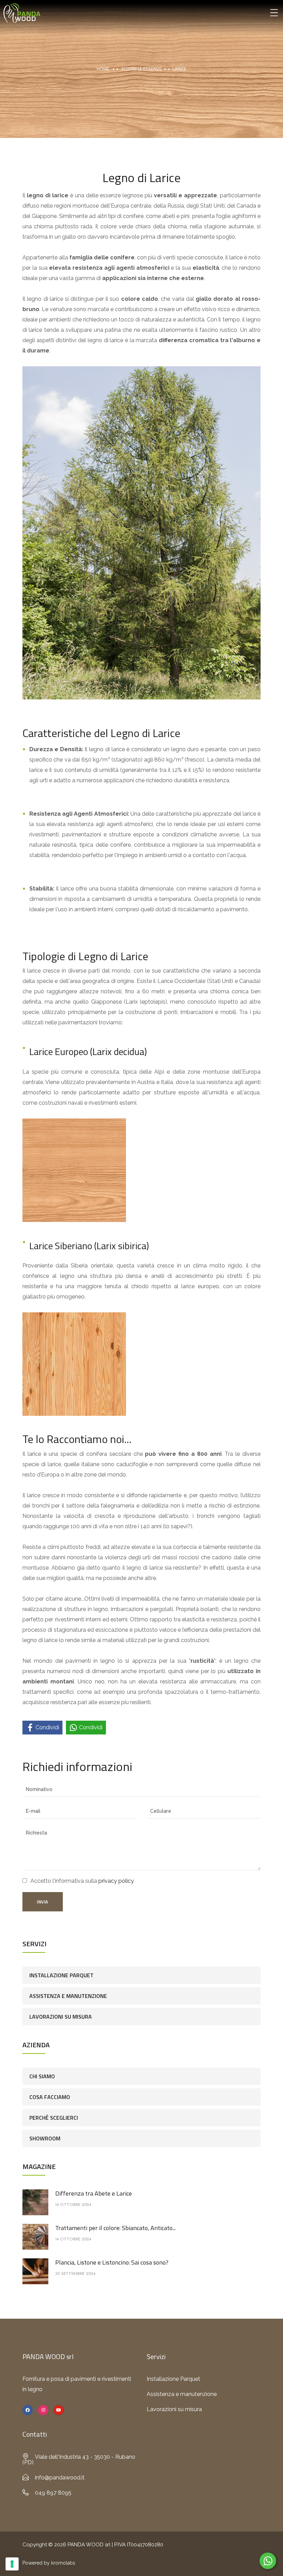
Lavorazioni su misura (61, 2017)
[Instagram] (43, 2410)
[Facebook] (28, 2410)
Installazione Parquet (61, 1975)
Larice (179, 69)
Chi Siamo (42, 2076)
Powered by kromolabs (49, 2563)
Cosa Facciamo (50, 2097)
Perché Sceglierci (54, 2118)
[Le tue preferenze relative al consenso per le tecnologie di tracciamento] (12, 2564)
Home (103, 69)
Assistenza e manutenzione (68, 1996)
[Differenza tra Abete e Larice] (35, 2202)
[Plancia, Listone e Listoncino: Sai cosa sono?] (35, 2271)
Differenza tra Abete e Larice (94, 2193)
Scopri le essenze (141, 69)
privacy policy (116, 1881)
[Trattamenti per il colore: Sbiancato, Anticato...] (35, 2236)
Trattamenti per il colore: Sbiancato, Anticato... (115, 2228)
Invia (43, 1902)
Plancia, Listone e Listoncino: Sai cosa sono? (112, 2262)
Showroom (45, 2138)
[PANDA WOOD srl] (22, 13)
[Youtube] (59, 2410)
